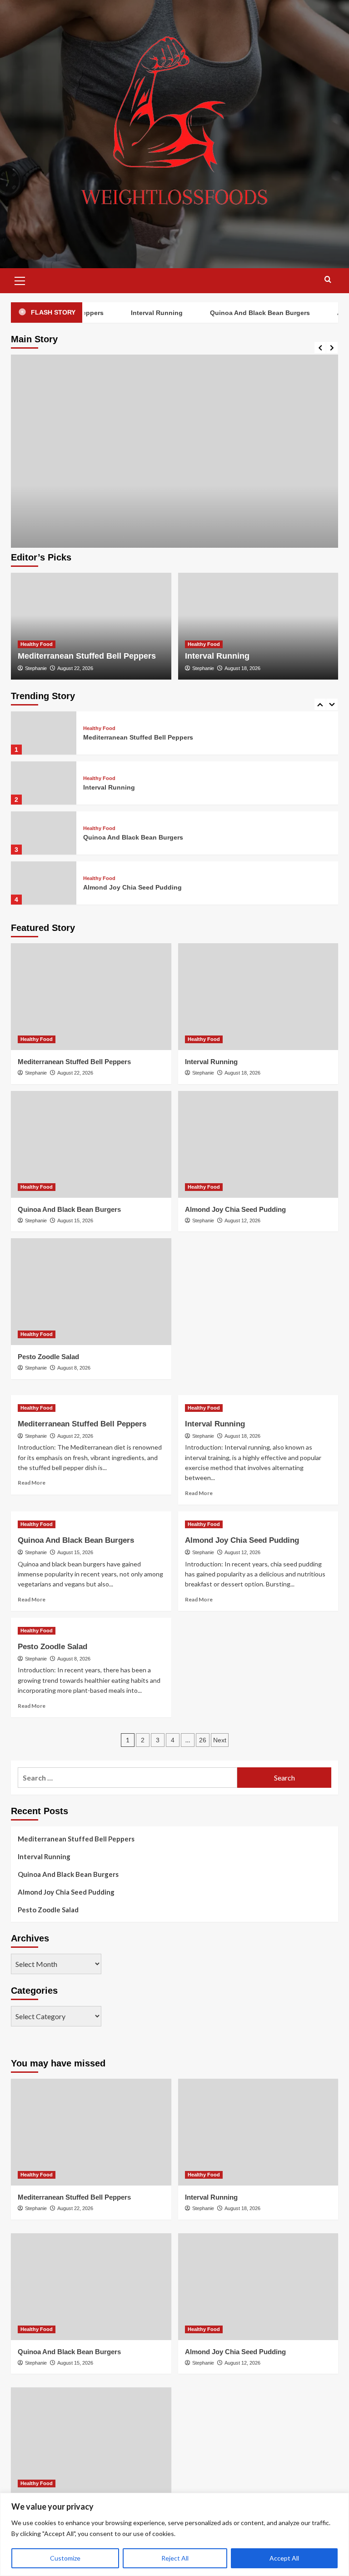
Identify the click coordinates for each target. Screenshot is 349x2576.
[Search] (328, 280)
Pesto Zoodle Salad (48, 1357)
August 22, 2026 (75, 668)
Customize (65, 2558)
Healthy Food (37, 644)
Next (220, 1740)
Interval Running (141, 313)
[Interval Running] (258, 626)
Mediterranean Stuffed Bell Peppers (87, 656)
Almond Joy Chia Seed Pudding (132, 887)
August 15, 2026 (75, 1220)
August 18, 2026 (242, 668)
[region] (174, 2534)
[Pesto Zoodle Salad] (91, 1292)
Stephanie (36, 668)
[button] (20, 280)
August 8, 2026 (74, 1368)
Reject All (175, 2558)
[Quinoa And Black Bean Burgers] (44, 833)
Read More (32, 1483)
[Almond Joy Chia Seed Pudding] (44, 883)
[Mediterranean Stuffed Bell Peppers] (174, 518)
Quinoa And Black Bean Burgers (244, 313)
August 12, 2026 (242, 1220)
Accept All (284, 2558)
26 (203, 1740)
